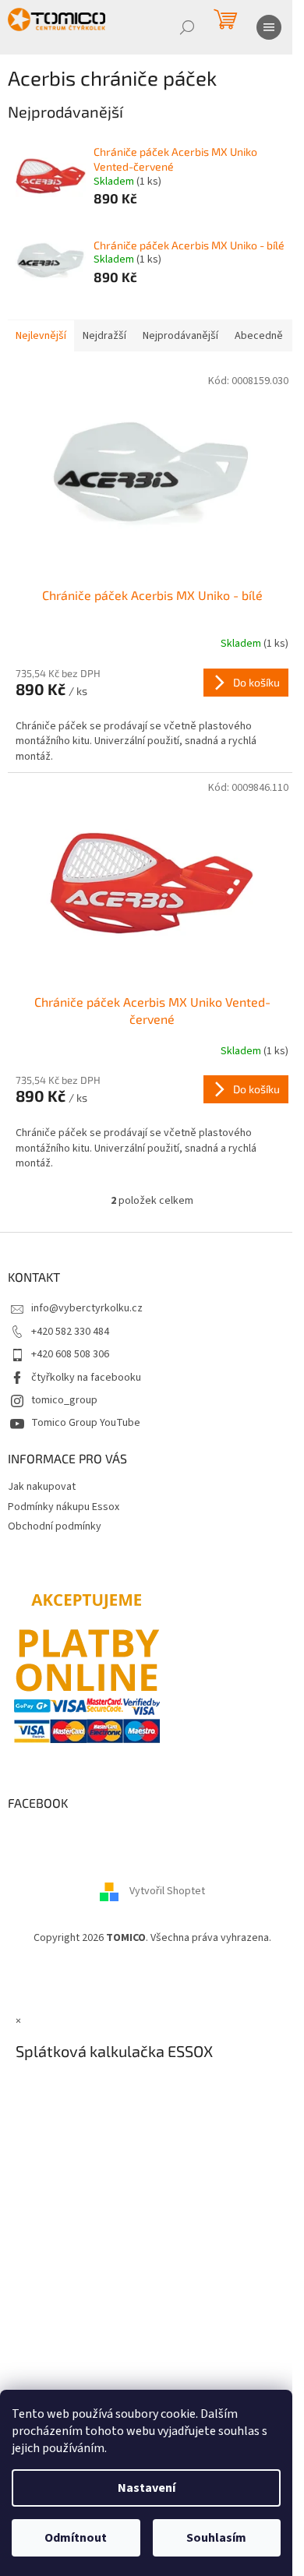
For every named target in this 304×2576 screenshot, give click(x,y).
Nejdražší (104, 336)
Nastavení (147, 2488)
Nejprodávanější (180, 336)
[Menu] (269, 27)
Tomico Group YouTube (86, 1423)
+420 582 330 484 (70, 1332)
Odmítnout (76, 2538)
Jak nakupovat (42, 1487)
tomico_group (64, 1400)
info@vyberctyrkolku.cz (87, 1308)
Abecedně (259, 336)
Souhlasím (216, 2538)
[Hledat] (187, 27)
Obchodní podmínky (55, 1526)
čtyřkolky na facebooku (86, 1378)
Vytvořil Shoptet (167, 1891)
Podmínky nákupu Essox (64, 1507)
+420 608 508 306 (70, 1354)
